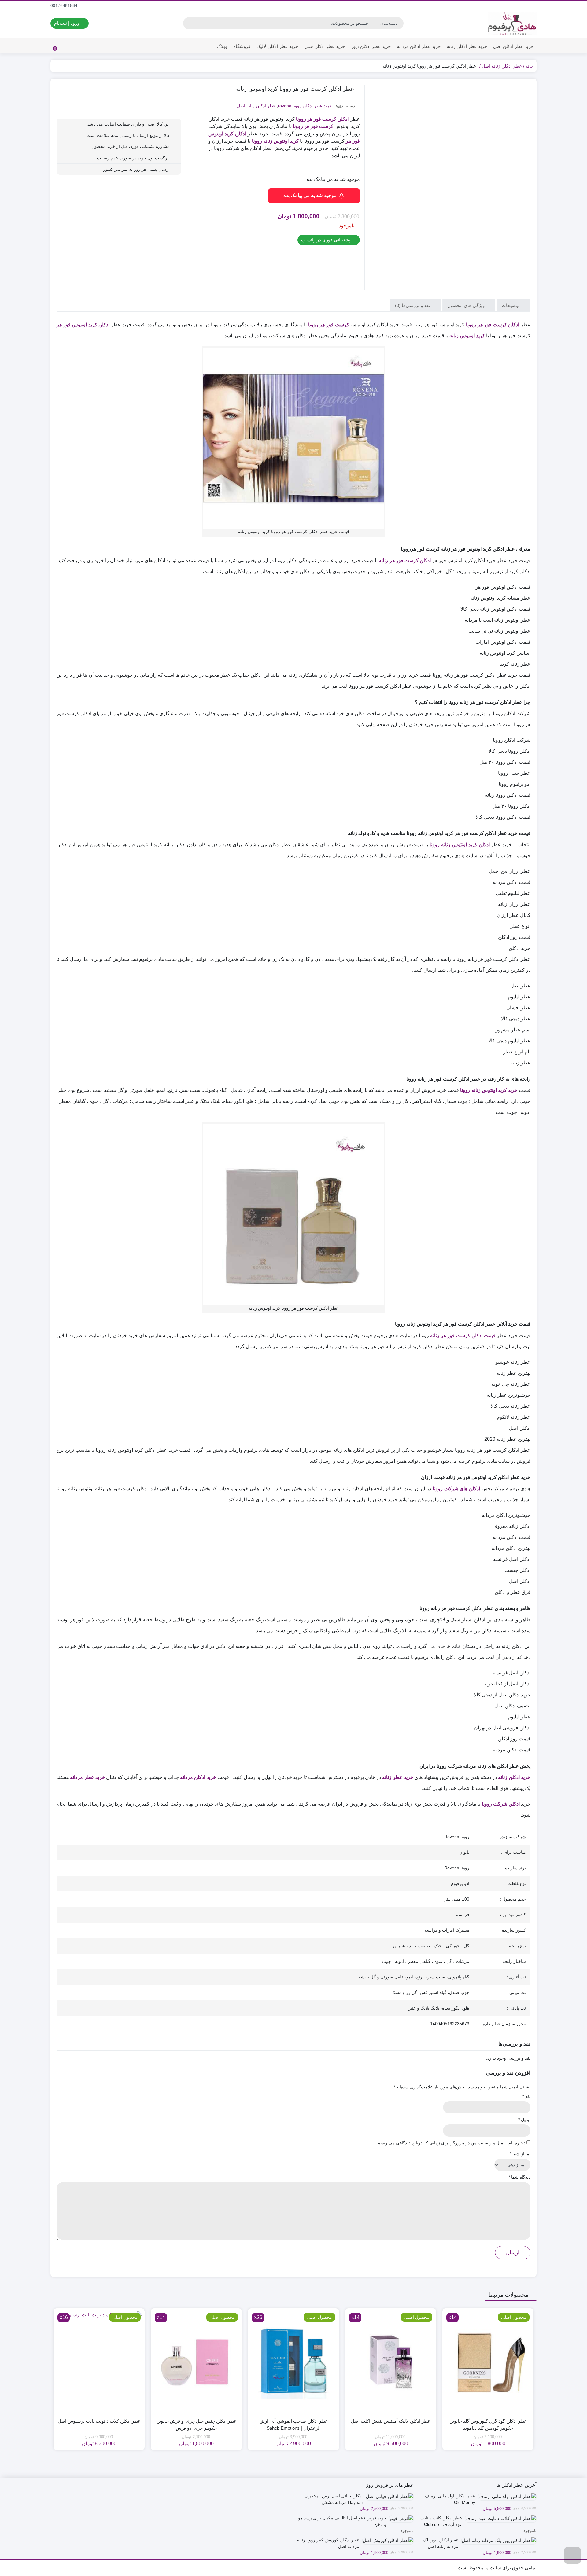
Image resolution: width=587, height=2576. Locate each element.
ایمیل (524, 2120)
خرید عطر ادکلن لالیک (277, 46)
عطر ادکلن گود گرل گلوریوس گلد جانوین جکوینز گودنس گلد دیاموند (488, 2424)
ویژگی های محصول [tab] (467, 305)
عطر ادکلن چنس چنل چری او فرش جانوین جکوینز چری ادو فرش (196, 2424)
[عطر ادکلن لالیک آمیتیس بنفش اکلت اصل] (391, 2362)
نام (526, 2096)
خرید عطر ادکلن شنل (325, 46)
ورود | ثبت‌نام (67, 23)
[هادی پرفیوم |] (512, 23)
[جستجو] (189, 23)
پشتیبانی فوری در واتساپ (326, 240)
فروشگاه (242, 46)
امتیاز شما (520, 2154)
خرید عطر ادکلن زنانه (467, 46)
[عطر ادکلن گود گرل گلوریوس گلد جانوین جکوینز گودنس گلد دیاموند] (488, 2362)
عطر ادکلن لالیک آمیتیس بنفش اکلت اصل (391, 2421)
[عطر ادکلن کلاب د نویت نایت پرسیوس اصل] (99, 2362)
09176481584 (65, 5)
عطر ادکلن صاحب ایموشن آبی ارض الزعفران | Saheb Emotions (293, 2424)
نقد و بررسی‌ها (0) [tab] (413, 305)
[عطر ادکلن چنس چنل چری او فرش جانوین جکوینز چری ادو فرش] (196, 2362)
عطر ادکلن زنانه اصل (502, 66)
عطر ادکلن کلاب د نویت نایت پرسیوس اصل (99, 2421)
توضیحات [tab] (511, 305)
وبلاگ (222, 46)
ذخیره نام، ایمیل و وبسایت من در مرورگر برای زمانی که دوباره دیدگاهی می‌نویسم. (451, 2143)
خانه (530, 66)
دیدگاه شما (519, 2177)
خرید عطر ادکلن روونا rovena (305, 106)
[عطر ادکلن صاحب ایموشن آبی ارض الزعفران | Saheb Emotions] (293, 2362)
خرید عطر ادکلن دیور (371, 46)
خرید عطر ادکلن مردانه (419, 46)
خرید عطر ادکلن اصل (513, 46)
